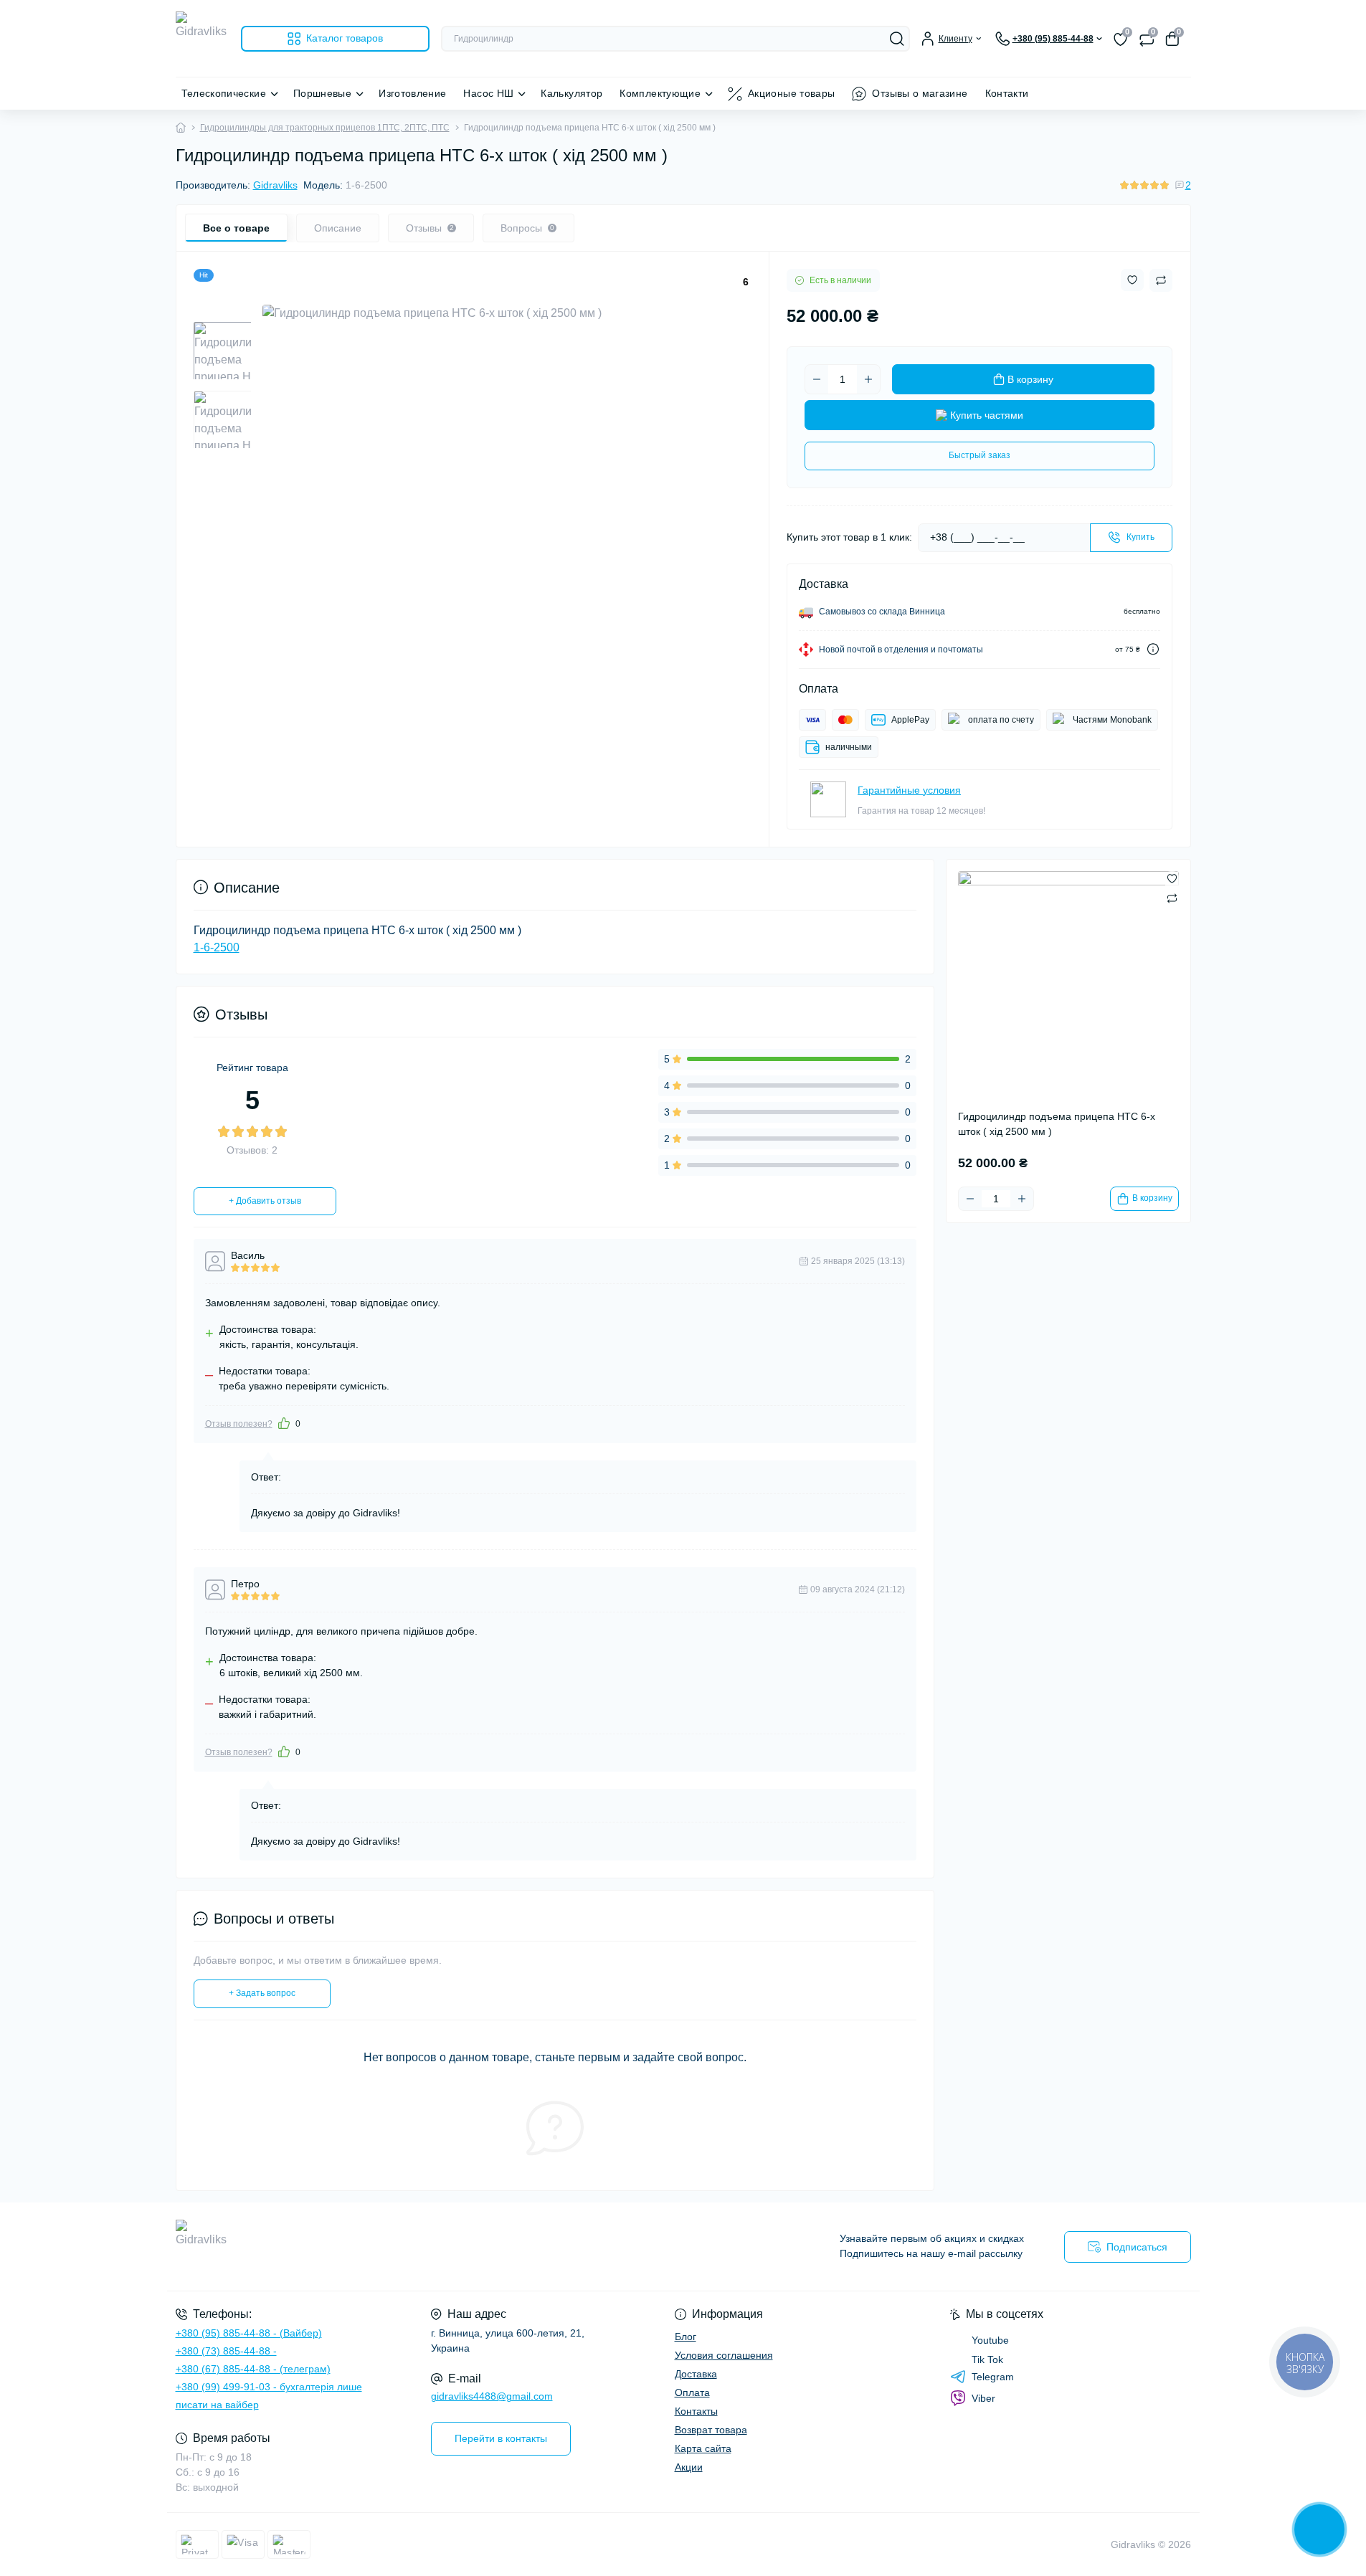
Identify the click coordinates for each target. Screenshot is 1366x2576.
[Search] (897, 39)
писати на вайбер (217, 2405)
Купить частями (987, 415)
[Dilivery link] (1153, 649)
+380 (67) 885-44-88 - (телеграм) (253, 2369)
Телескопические (224, 93)
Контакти (1007, 93)
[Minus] (817, 379)
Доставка (696, 2374)
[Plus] (868, 379)
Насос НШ (488, 93)
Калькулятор (571, 93)
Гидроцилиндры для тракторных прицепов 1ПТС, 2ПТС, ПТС (325, 128)
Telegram (993, 2377)
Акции (689, 2467)
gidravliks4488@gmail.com (492, 2396)
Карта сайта (703, 2448)
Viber (983, 2398)
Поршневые (322, 93)
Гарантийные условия (909, 790)
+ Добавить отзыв (265, 1201)
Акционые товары (791, 93)
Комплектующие (660, 93)
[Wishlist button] (1132, 280)
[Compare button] (1161, 280)
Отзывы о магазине (920, 93)
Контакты (696, 2411)
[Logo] (203, 38)
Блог (686, 2337)
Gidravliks (275, 185)
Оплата (692, 2392)
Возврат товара (711, 2430)
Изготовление (412, 93)
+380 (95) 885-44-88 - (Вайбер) (249, 2333)
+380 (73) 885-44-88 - (226, 2351)
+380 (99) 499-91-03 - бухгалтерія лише (269, 2387)
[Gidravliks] (425, 2247)
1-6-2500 (217, 947)
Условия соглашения (724, 2355)
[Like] (284, 1423)
